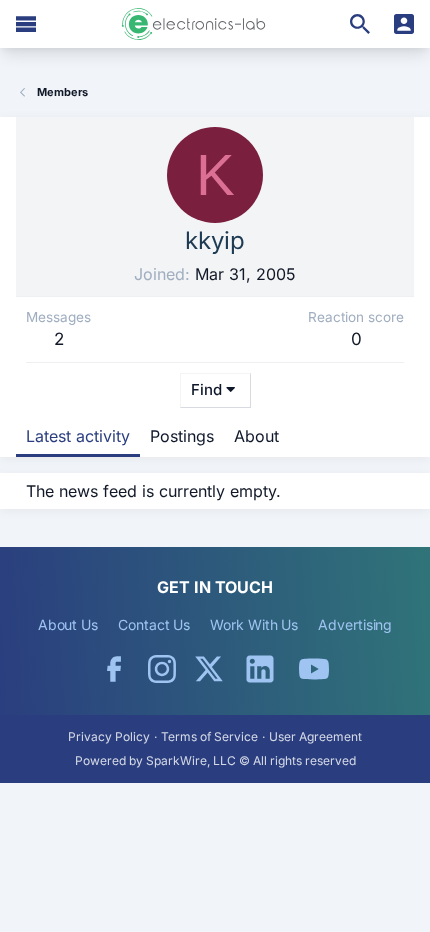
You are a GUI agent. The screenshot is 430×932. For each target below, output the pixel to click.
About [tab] (256, 436)
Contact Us (154, 624)
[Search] (360, 24)
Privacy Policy (109, 736)
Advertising (355, 624)
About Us (68, 624)
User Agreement (315, 736)
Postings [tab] (182, 436)
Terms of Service (209, 736)
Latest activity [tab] (78, 436)
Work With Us (254, 624)
